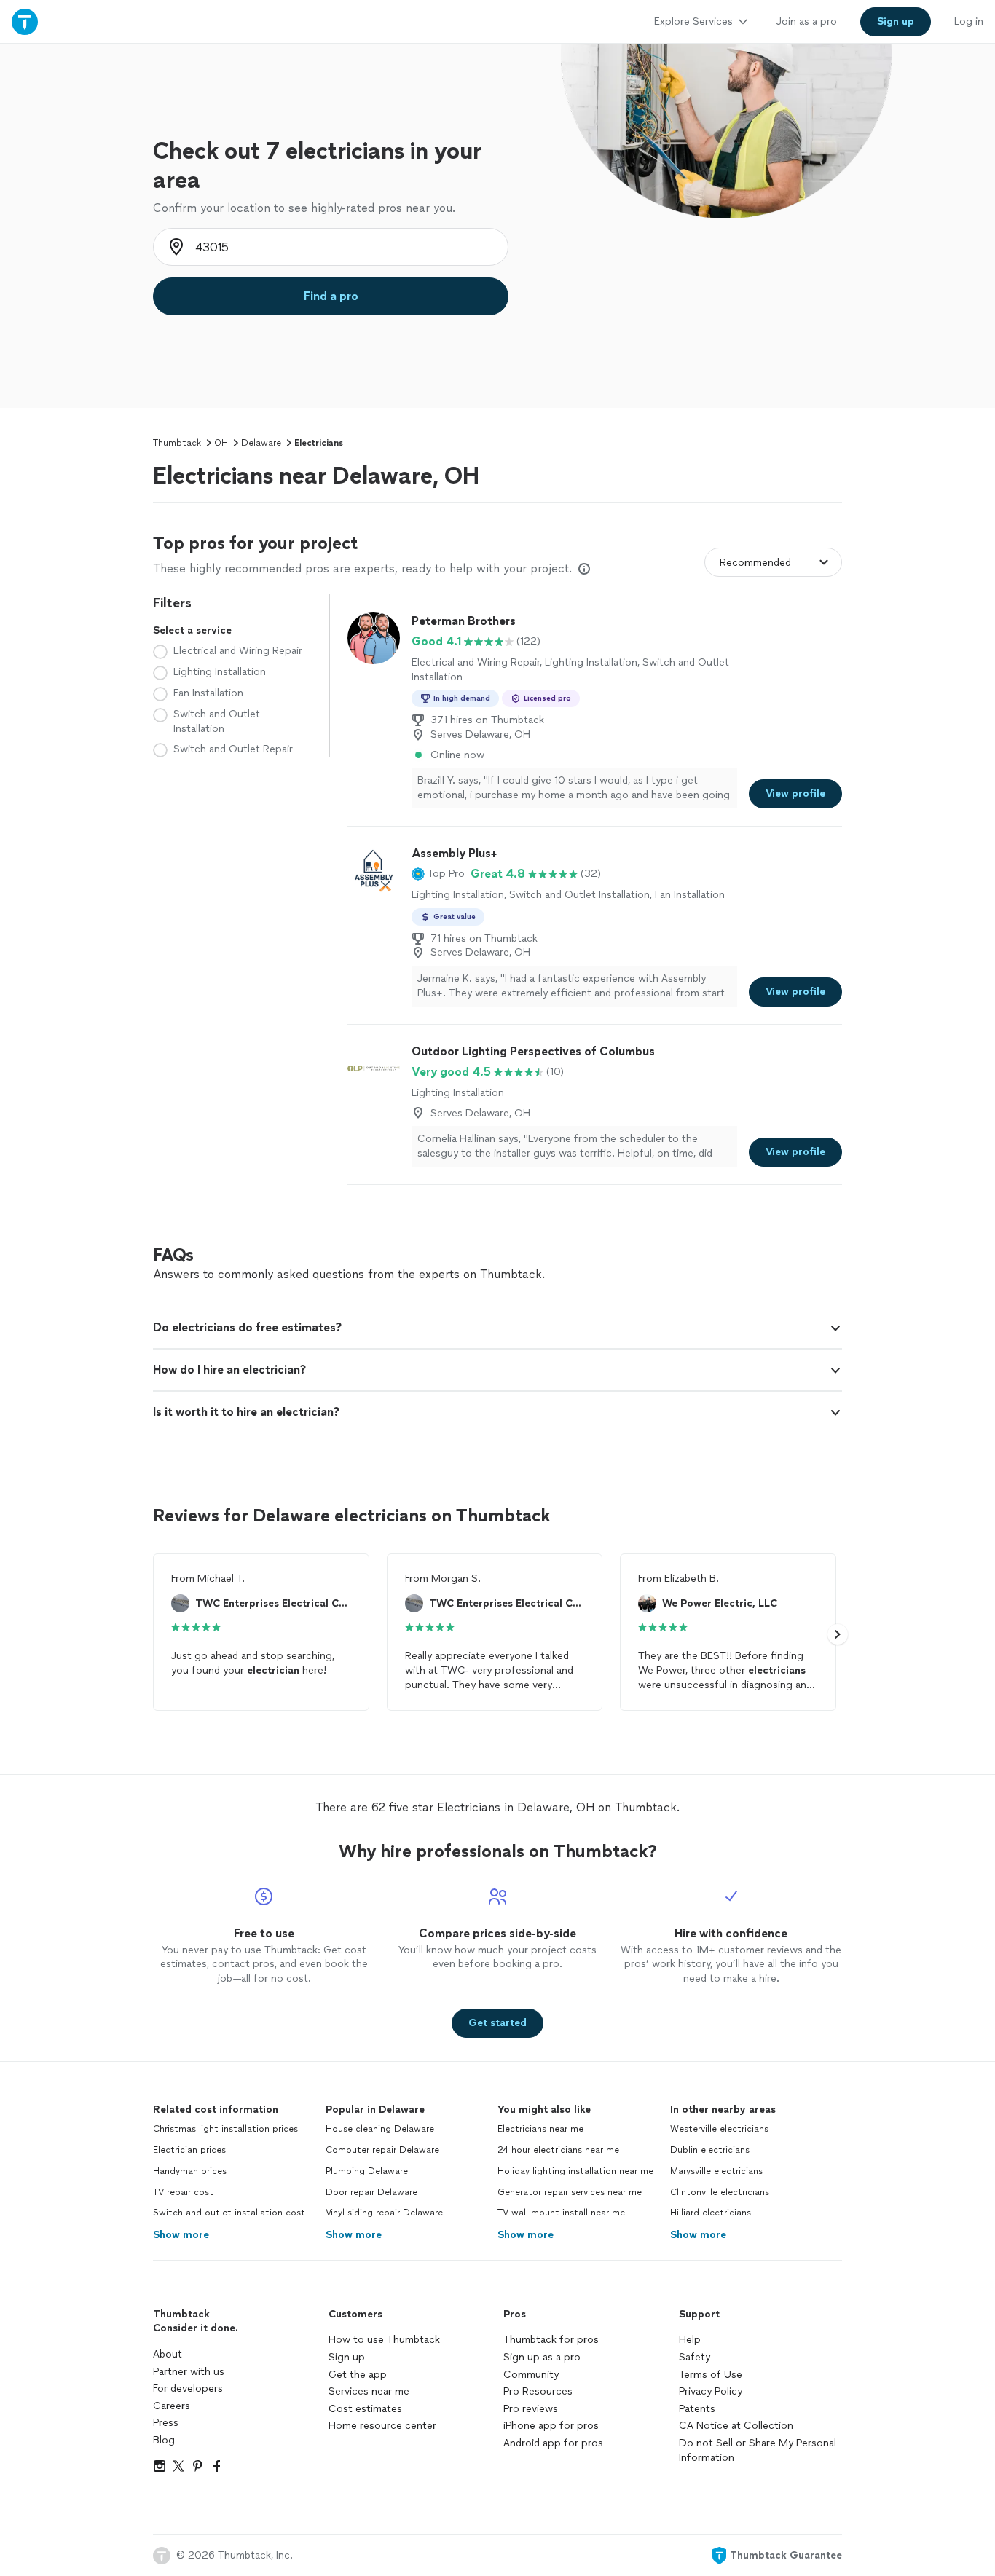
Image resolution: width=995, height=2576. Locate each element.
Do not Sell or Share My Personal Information (758, 2450)
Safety (695, 2357)
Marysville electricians (716, 2171)
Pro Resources (538, 2391)
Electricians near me (540, 2129)
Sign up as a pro (542, 2357)
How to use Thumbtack (384, 2340)
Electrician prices (189, 2150)
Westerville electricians (719, 2129)
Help (690, 2340)
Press (166, 2423)
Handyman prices (190, 2171)
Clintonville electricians (720, 2192)
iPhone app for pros (551, 2426)
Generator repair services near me (570, 2192)
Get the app (358, 2375)
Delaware (261, 443)
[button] (438, 874)
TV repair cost (183, 2192)
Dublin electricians (710, 2150)
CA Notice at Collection (736, 2426)
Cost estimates (365, 2409)
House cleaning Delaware (380, 2129)
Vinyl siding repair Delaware (384, 2213)
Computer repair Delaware (382, 2150)
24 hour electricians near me (558, 2150)
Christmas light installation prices (225, 2129)
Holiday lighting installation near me (575, 2171)
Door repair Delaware (371, 2192)
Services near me (369, 2391)
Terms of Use (711, 2375)
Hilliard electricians (711, 2213)
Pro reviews (531, 2409)
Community (531, 2375)
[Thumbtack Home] (25, 21)
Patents (697, 2409)
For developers (188, 2388)
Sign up (347, 2357)
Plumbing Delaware (367, 2171)
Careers (172, 2406)
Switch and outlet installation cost (229, 2213)
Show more (181, 2235)
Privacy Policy (711, 2391)
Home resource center (382, 2426)
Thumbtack (177, 443)
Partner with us (189, 2372)
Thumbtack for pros (551, 2340)
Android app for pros (553, 2443)
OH (221, 443)
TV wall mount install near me (561, 2213)
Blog (164, 2440)
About (168, 2354)
